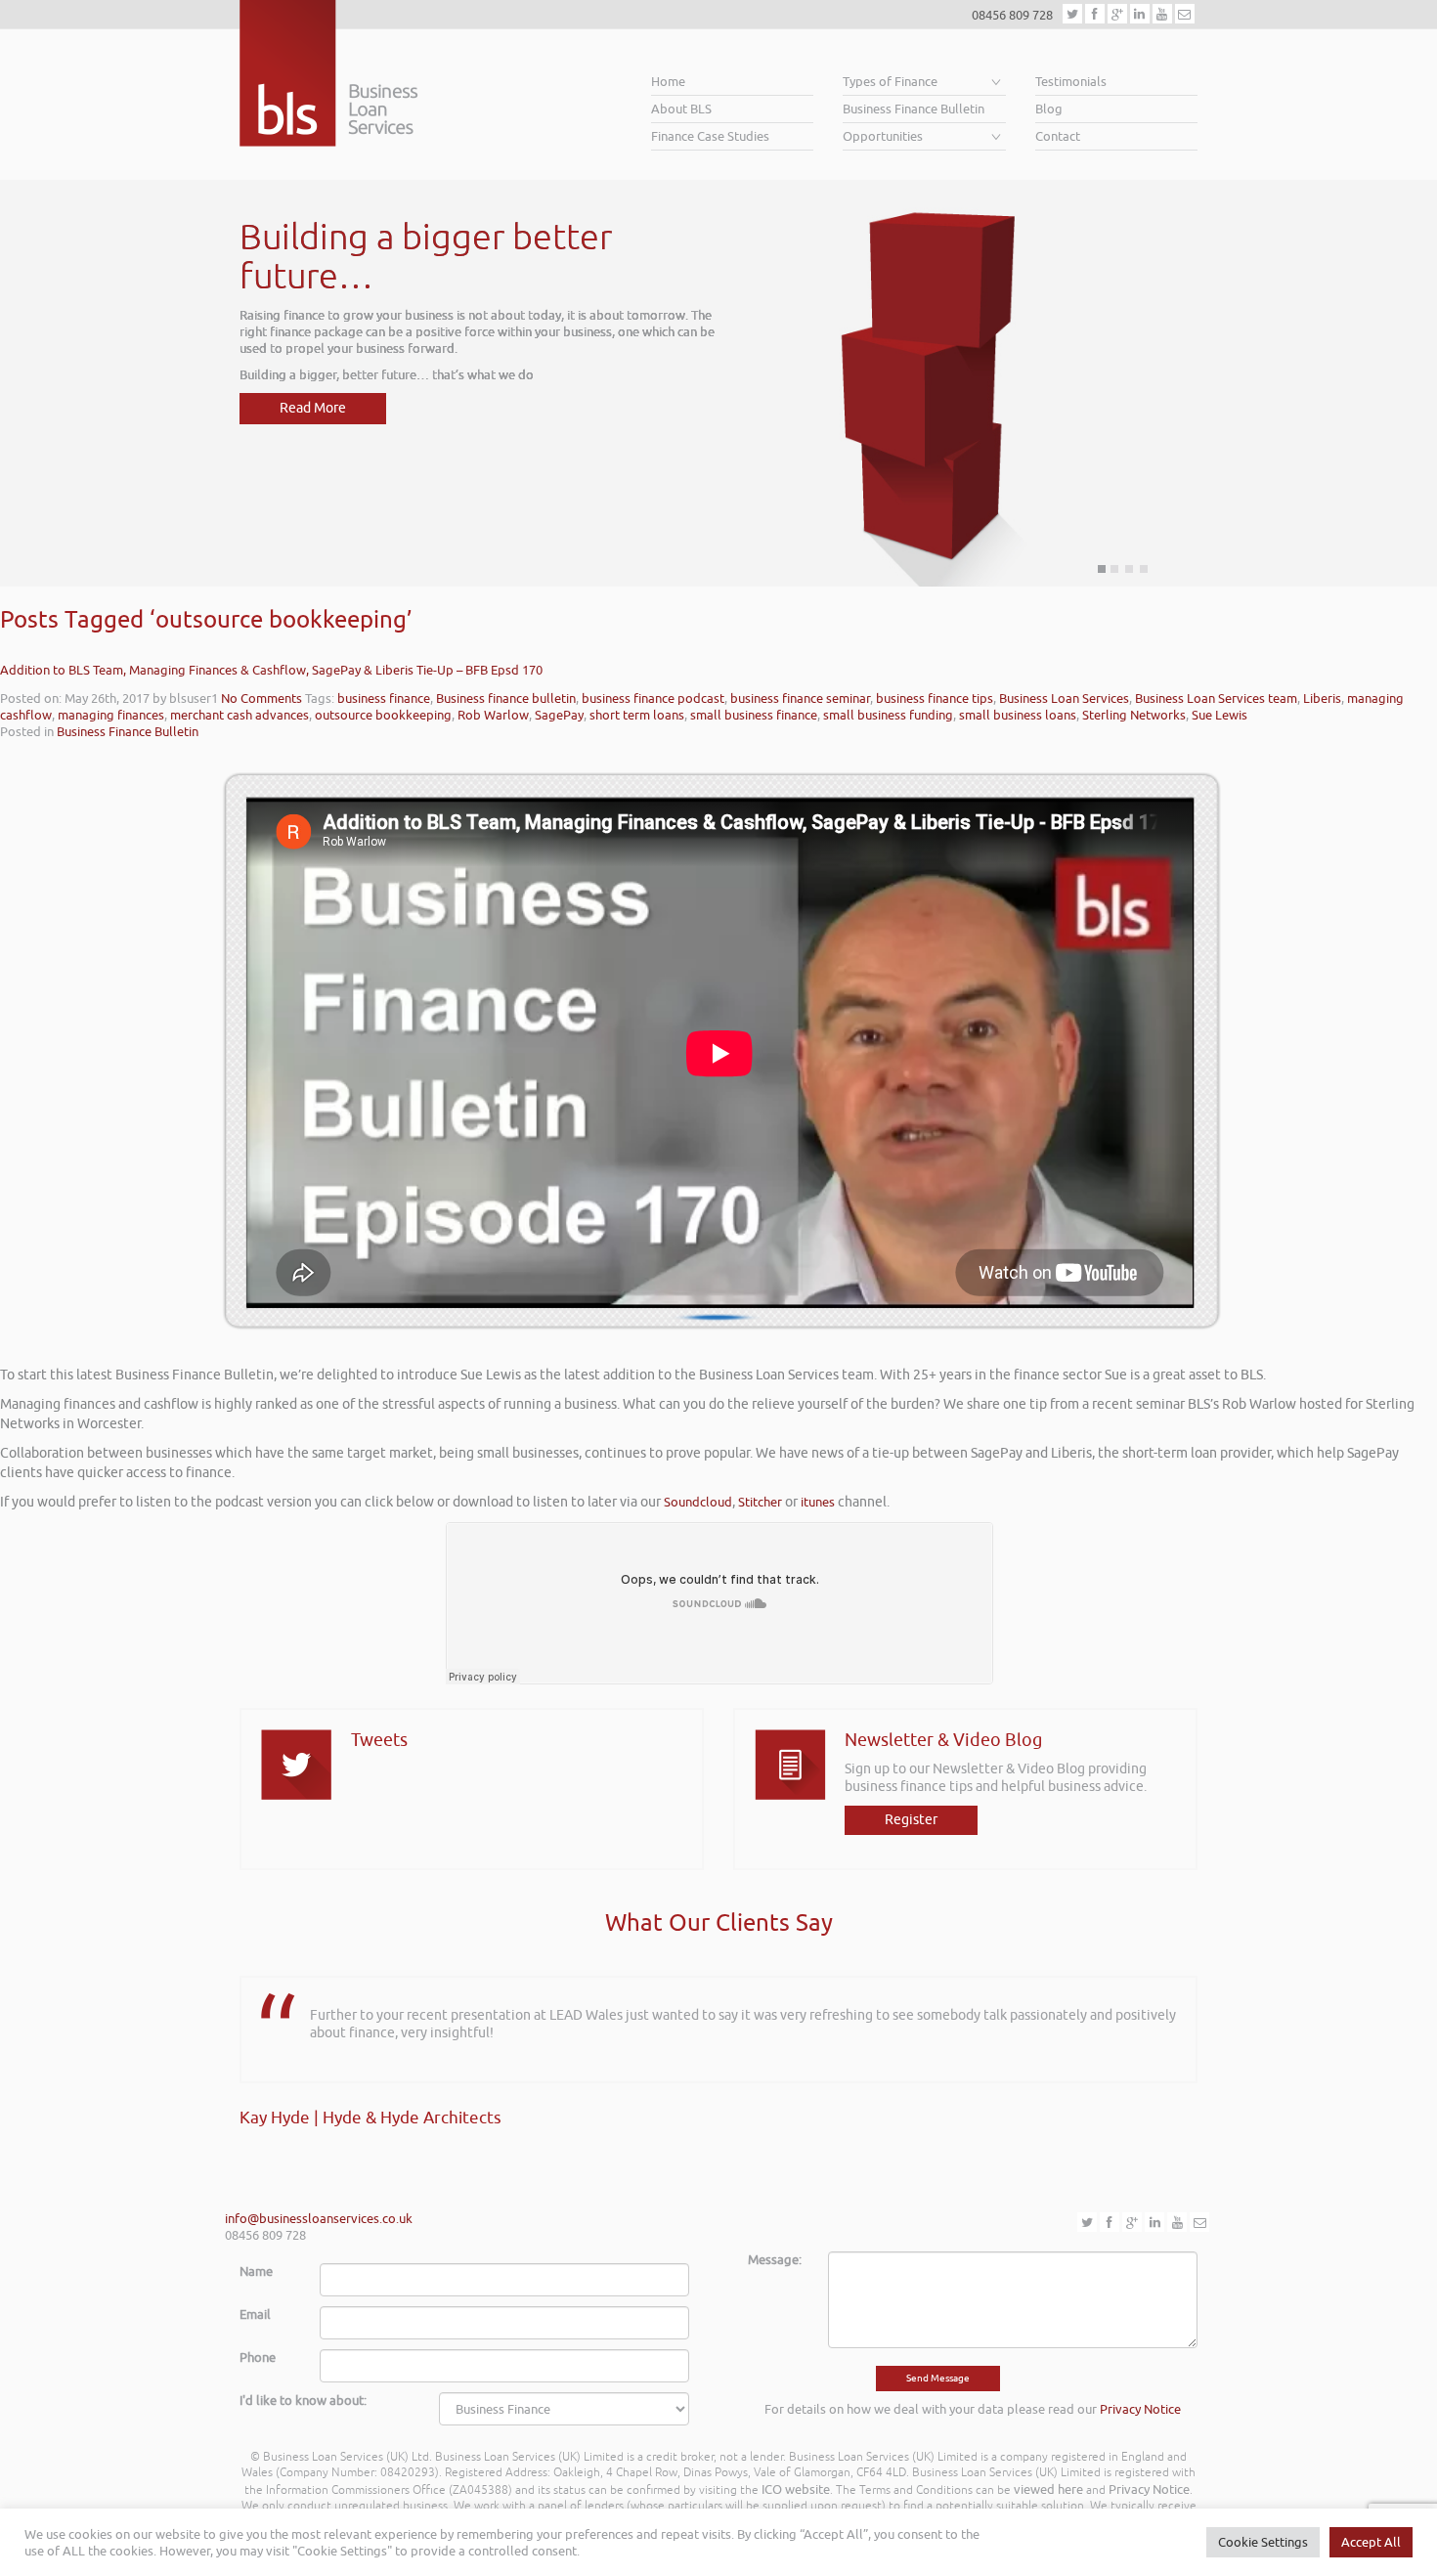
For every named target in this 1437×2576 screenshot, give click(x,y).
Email (255, 2314)
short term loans (637, 715)
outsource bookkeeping (383, 715)
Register (911, 1820)
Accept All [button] (1371, 2542)
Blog (1049, 109)
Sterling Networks (1134, 715)
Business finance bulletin (506, 699)
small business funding (888, 715)
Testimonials (1071, 82)
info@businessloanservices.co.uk (319, 2219)
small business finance (754, 715)
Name (256, 2271)
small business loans (1018, 715)
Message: (775, 2260)
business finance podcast (653, 699)
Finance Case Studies (710, 136)
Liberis (1322, 699)
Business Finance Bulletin (914, 109)
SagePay (559, 715)
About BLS (681, 109)
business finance (384, 699)
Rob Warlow (493, 715)
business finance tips (935, 699)
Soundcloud (698, 1502)
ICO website (796, 2489)
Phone (258, 2358)
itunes (818, 1502)
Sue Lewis (1219, 715)
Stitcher (760, 1502)
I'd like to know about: (303, 2401)
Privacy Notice (1140, 2409)
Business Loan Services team (1216, 699)
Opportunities (883, 136)
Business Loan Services (1064, 699)
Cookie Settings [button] (1263, 2542)
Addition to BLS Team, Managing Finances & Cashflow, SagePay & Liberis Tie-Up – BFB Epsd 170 (271, 670)
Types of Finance (890, 82)
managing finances (111, 715)
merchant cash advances (239, 715)
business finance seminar (800, 699)
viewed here (1048, 2489)
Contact (1058, 136)
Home (668, 82)
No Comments (261, 699)
